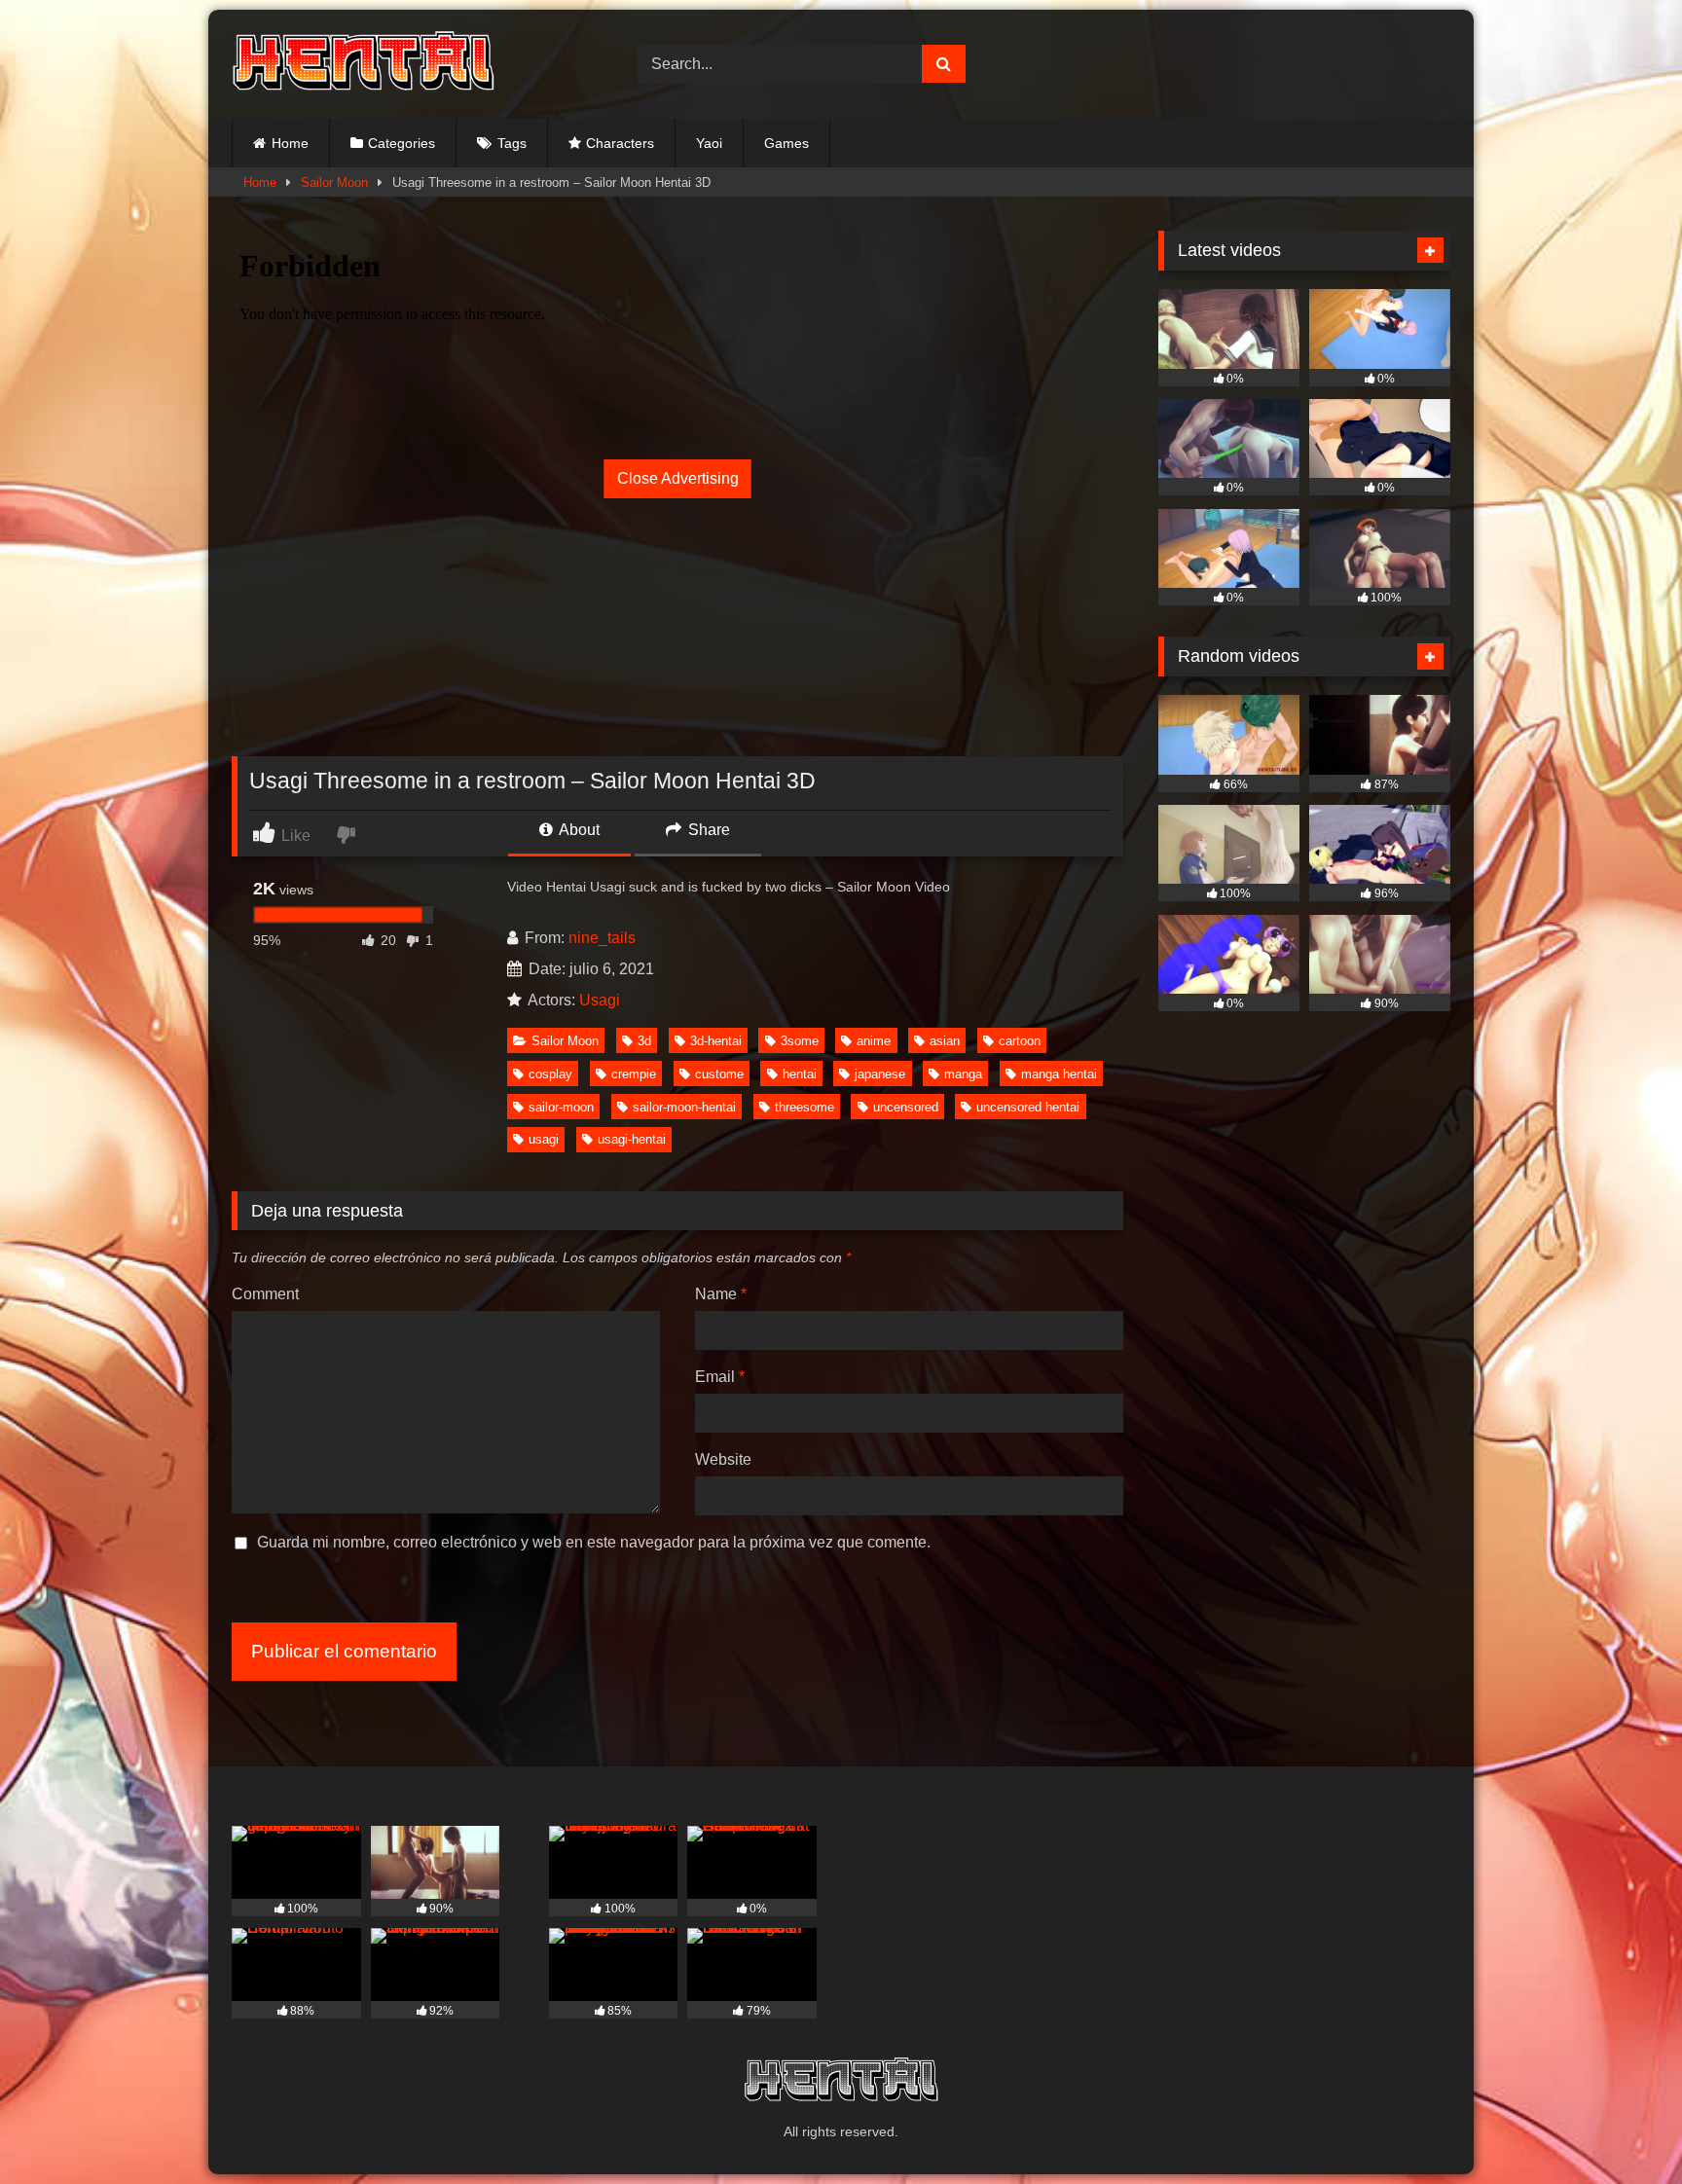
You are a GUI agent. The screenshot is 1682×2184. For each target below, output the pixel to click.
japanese (880, 1074)
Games (786, 143)
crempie (634, 1074)
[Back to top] (1622, 2126)
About (578, 830)
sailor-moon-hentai (684, 1107)
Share (707, 830)
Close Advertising (678, 478)
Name (721, 1294)
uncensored (906, 1107)
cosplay (550, 1074)
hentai (800, 1074)
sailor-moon (561, 1107)
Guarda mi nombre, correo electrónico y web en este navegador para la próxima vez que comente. (594, 1542)
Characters (620, 143)
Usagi (600, 1000)
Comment (265, 1294)
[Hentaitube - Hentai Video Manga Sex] (363, 64)
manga (963, 1074)
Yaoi (709, 143)
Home (290, 143)
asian (945, 1041)
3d (644, 1041)
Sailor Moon (334, 182)
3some (800, 1041)
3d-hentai (716, 1041)
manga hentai (1059, 1074)
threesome (804, 1107)
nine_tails (602, 938)
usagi (544, 1139)
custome (719, 1074)
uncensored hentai (1028, 1107)
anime (874, 1041)
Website (723, 1459)
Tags (512, 143)
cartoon (1020, 1041)
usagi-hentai (632, 1139)
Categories (402, 143)
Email (720, 1377)
